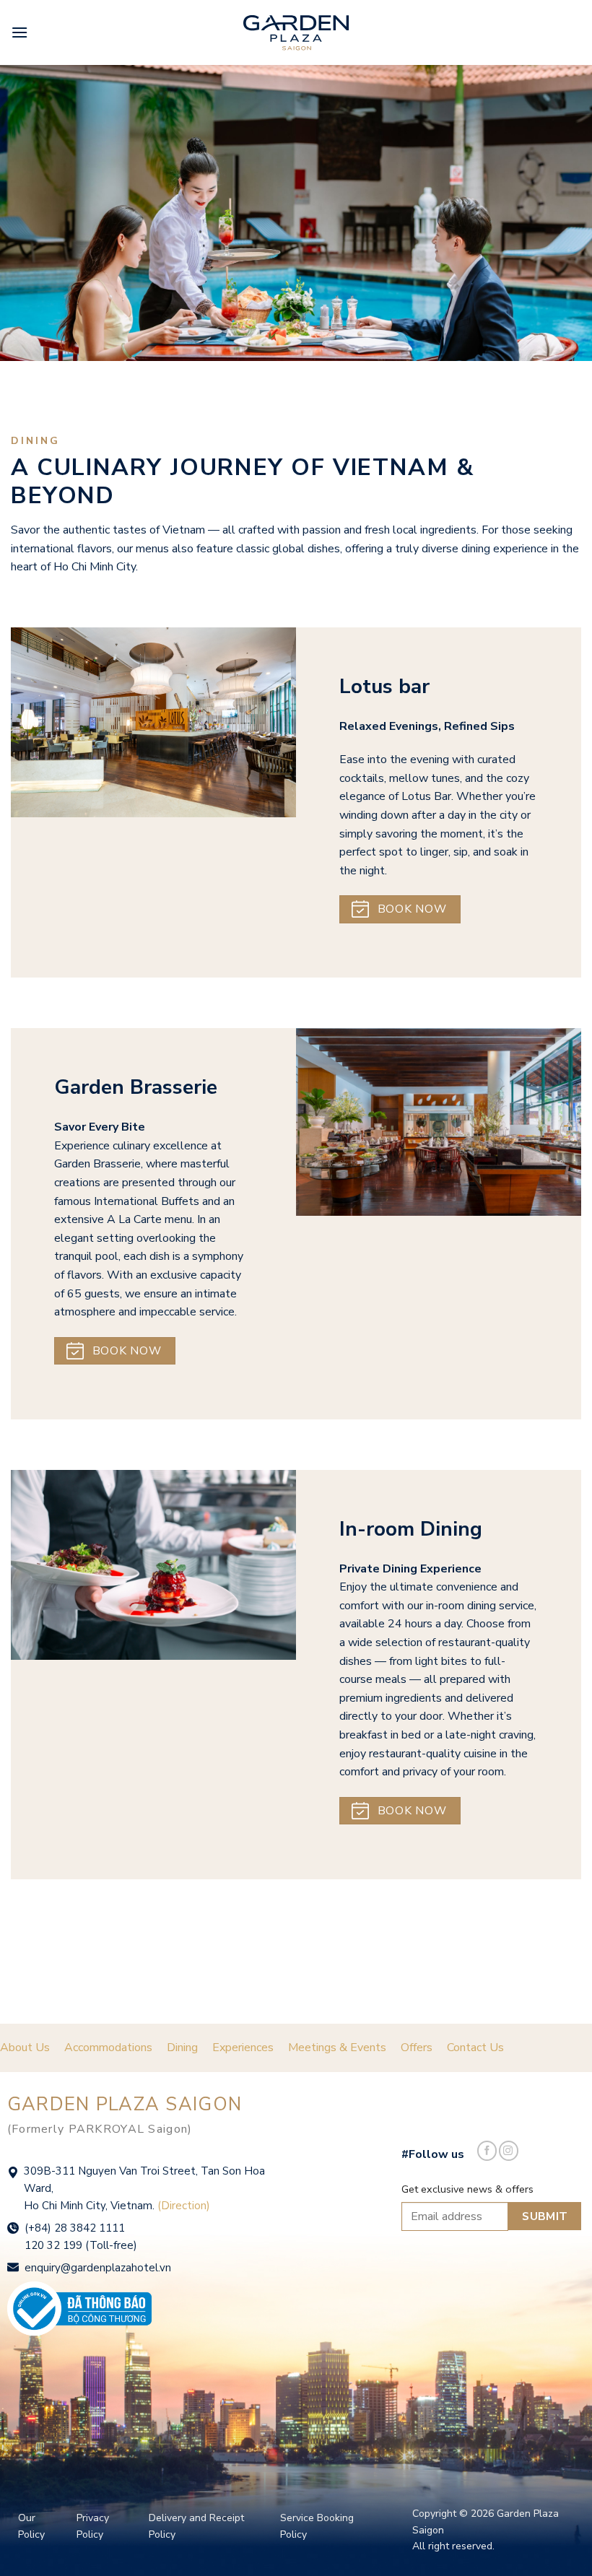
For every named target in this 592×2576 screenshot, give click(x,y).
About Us (25, 2048)
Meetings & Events (337, 2048)
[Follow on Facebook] (487, 2151)
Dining (182, 2048)
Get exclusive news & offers (467, 2189)
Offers (417, 2048)
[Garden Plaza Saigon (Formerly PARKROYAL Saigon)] (296, 33)
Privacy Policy (93, 2526)
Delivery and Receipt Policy (196, 2526)
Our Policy (31, 2526)
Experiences (243, 2048)
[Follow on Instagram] (509, 2151)
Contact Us (475, 2048)
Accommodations (108, 2048)
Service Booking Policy (317, 2526)
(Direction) (184, 2206)
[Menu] (19, 32)
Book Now (412, 909)
